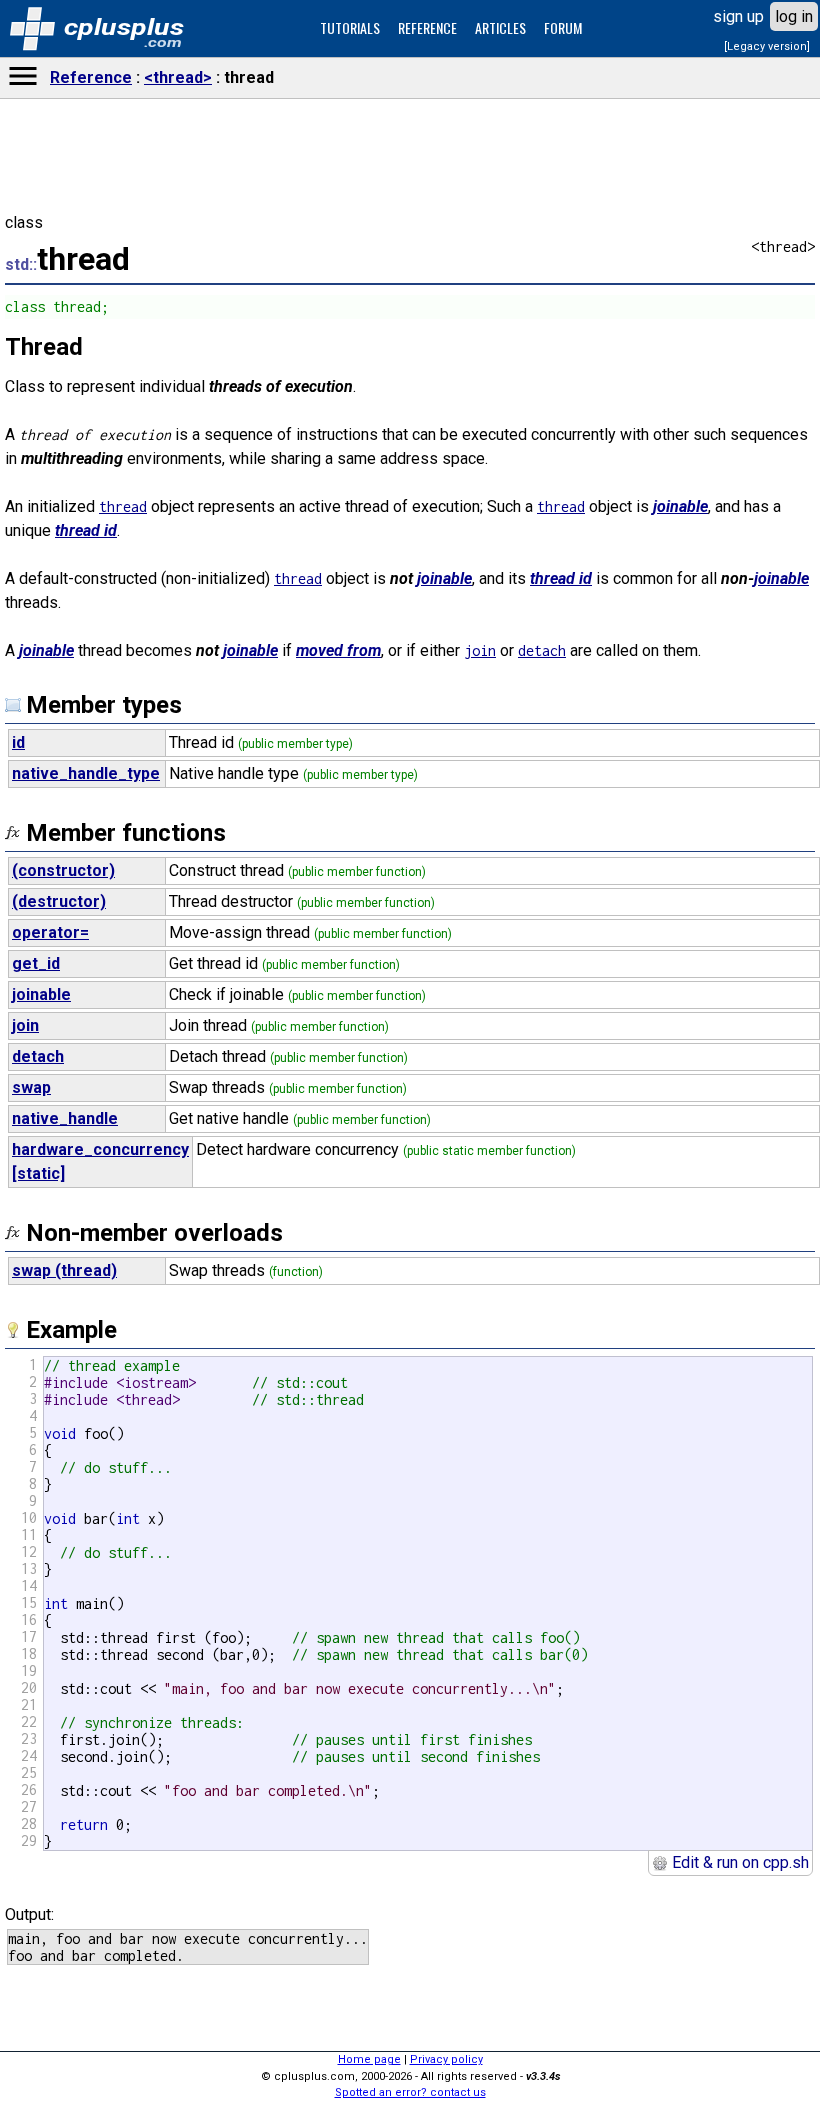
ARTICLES (500, 27)
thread (123, 506)
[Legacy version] (767, 46)
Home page (369, 2059)
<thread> (178, 77)
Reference (91, 77)
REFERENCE (427, 27)
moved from (338, 650)
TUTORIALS (350, 27)
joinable (680, 506)
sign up (738, 16)
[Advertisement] (410, 1393)
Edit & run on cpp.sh (738, 1862)
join (480, 650)
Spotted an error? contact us (410, 2092)
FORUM (563, 27)
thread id (86, 530)
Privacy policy (446, 2059)
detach (542, 650)
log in (794, 16)
